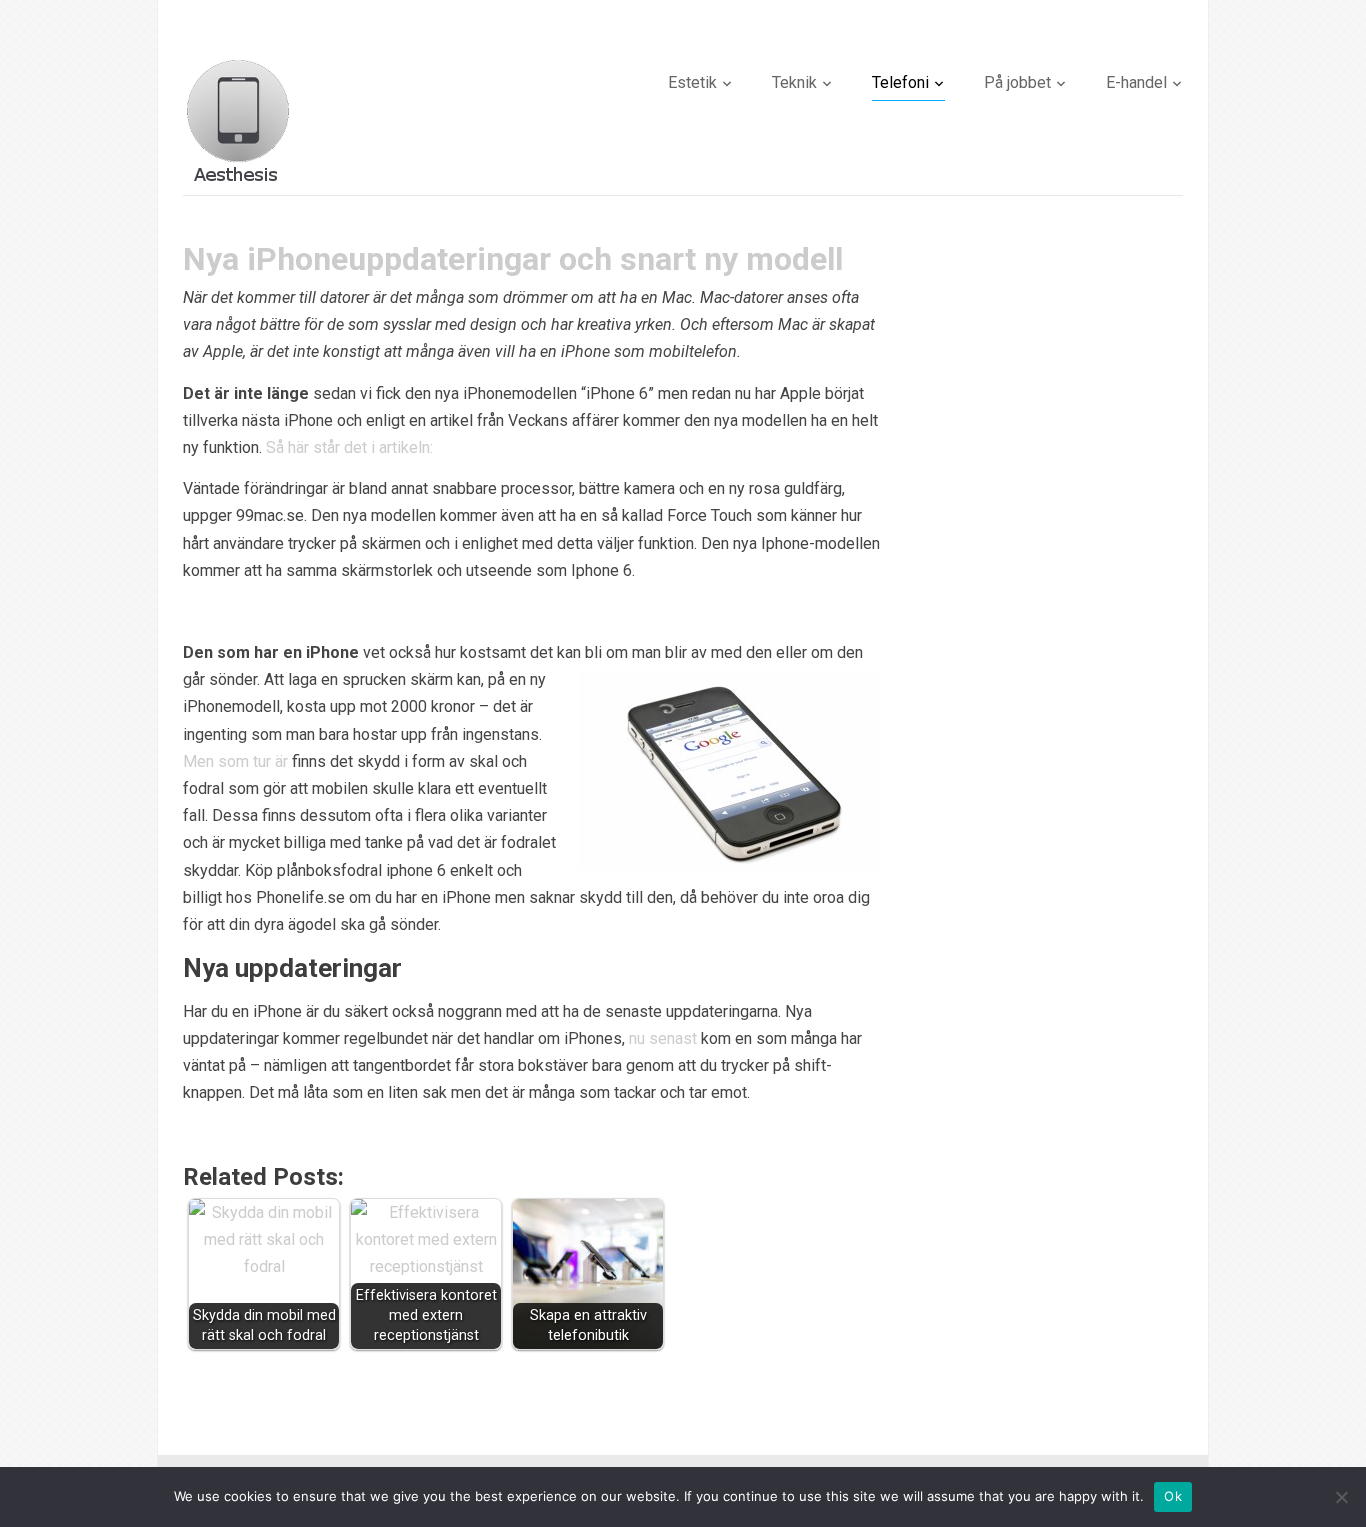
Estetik (692, 82)
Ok (1173, 1496)
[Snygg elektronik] (238, 119)
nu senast (663, 1038)
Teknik (794, 82)
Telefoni (900, 82)
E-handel (1136, 82)
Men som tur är (235, 761)
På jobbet (1017, 82)
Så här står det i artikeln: (349, 447)
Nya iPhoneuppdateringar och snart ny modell (513, 259)
